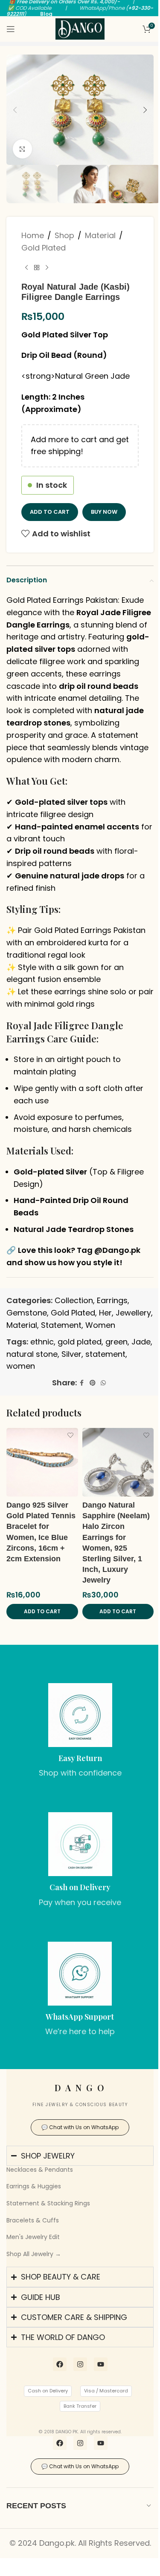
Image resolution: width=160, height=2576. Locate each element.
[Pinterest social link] (93, 1383)
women (21, 1366)
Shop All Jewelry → (34, 2254)
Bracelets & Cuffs (33, 2220)
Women (100, 1325)
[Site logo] (80, 28)
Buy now (104, 512)
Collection (74, 1300)
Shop (64, 235)
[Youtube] (97, 2386)
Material (100, 235)
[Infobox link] (80, 1731)
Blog (46, 14)
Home (33, 235)
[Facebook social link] (82, 1383)
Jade (141, 1342)
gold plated (80, 1342)
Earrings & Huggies (34, 2186)
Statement (61, 1325)
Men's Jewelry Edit (33, 2237)
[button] (15, 110)
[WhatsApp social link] (103, 1383)
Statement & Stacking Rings (48, 2203)
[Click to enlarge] (22, 149)
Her (105, 1313)
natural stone (32, 1354)
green (116, 1342)
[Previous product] (26, 268)
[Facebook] (56, 2386)
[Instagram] (77, 2386)
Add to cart (50, 512)
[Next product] (47, 268)
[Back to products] (37, 268)
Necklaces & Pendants (40, 2170)
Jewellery (133, 1313)
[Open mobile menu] (11, 29)
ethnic (42, 1342)
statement (105, 1354)
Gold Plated (44, 248)
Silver (71, 1354)
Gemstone (27, 1313)
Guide (83, 1039)
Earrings (112, 1300)
